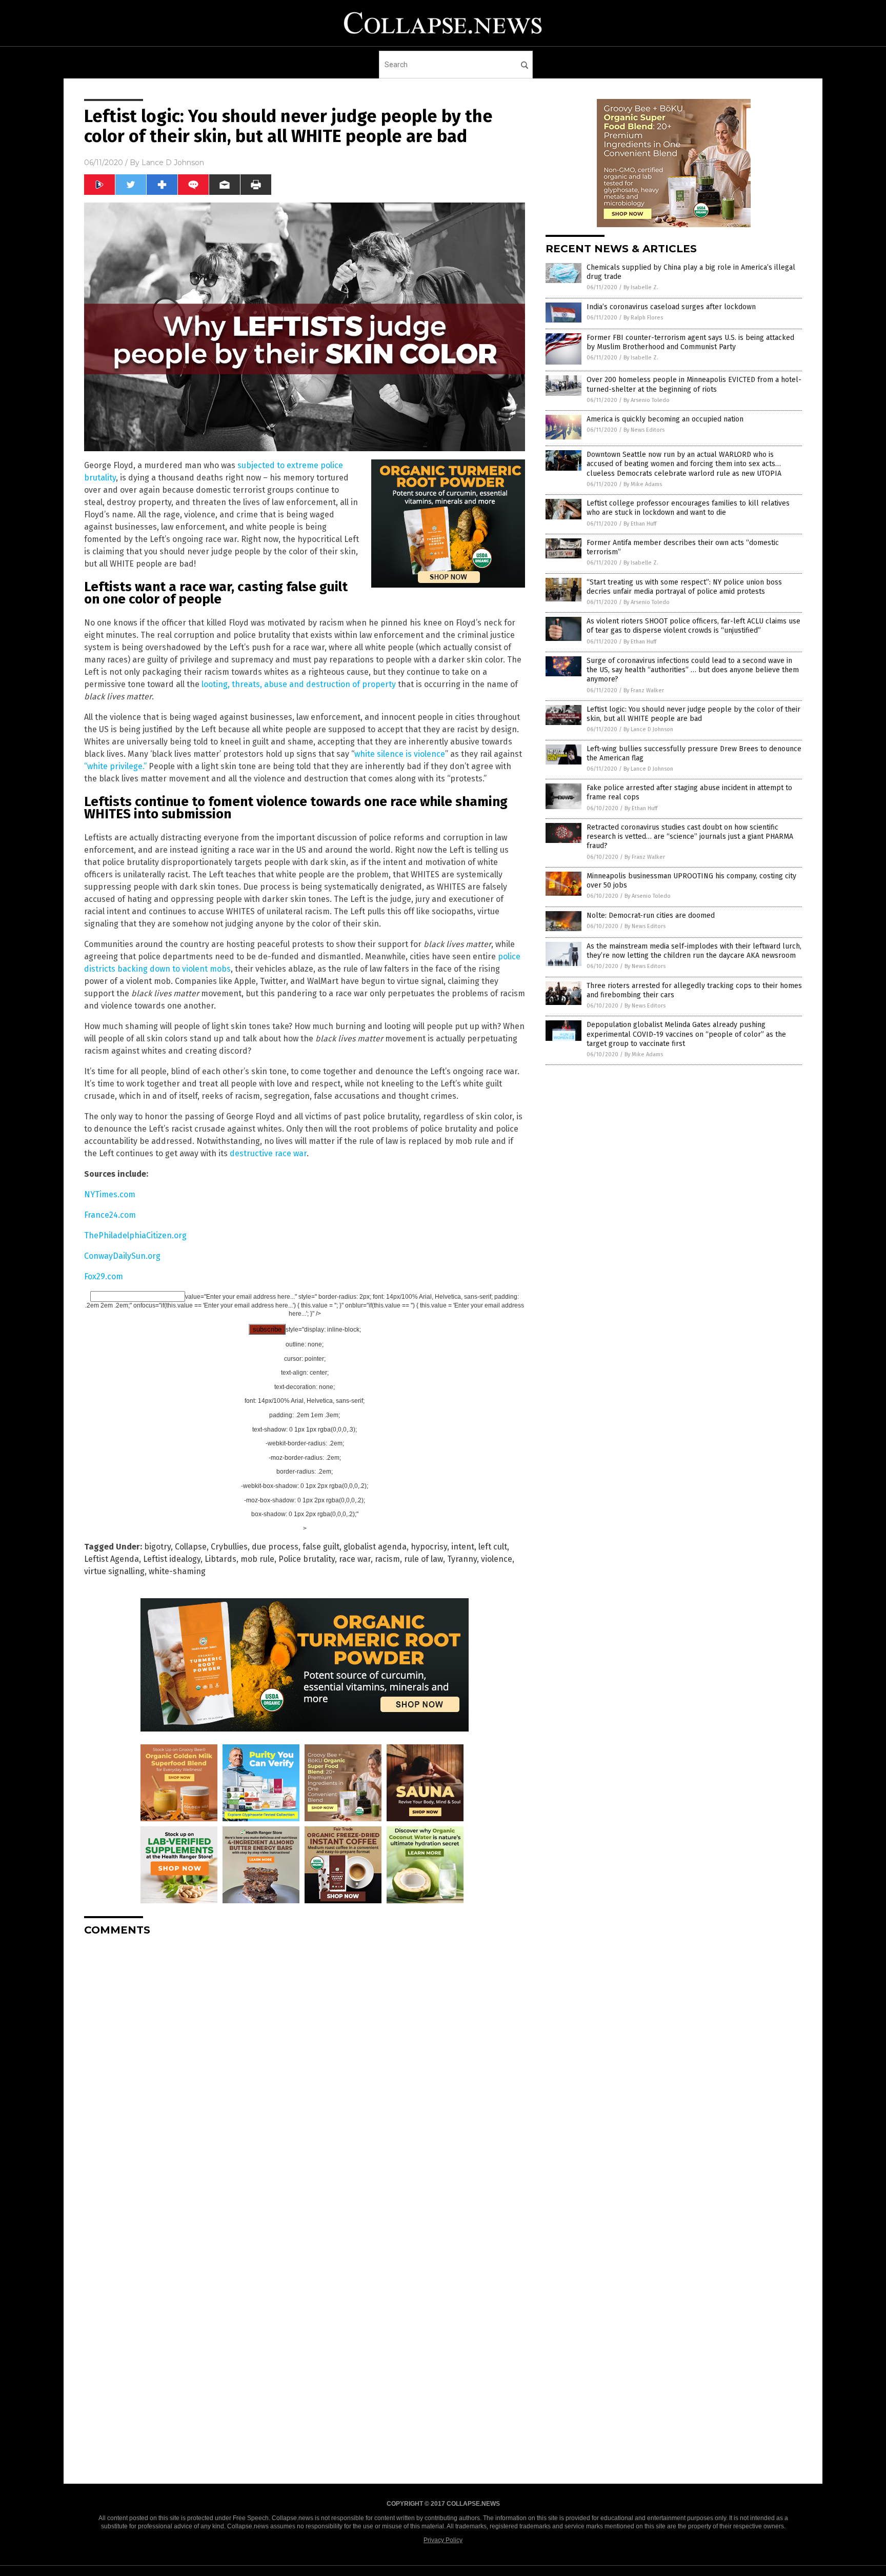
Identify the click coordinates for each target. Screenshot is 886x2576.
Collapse (191, 1547)
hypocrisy (429, 1547)
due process (275, 1547)
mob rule (257, 1559)
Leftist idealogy (172, 1559)
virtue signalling (114, 1571)
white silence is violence (400, 754)
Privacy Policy (443, 2540)
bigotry (157, 1547)
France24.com (110, 1215)
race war (355, 1559)
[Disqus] (305, 2072)
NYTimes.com (110, 1194)
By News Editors (644, 430)
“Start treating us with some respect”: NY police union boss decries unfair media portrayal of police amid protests (684, 587)
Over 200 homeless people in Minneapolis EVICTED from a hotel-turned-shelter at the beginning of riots (694, 384)
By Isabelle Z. (641, 287)
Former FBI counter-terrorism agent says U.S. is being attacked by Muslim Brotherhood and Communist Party (690, 342)
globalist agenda (375, 1547)
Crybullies (229, 1547)
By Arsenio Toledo (647, 400)
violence (497, 1559)
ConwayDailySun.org (122, 1256)
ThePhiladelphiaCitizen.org (135, 1235)
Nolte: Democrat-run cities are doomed (651, 915)
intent (463, 1547)
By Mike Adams (643, 484)
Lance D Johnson (173, 163)
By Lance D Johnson (648, 729)
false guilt (321, 1547)
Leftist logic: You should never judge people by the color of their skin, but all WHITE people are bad (693, 714)
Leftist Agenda (112, 1559)
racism (387, 1559)
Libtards (220, 1559)
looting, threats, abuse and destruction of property (299, 684)
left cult (493, 1547)
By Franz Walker (644, 690)
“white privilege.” (115, 766)
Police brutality (307, 1559)
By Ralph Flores (643, 318)
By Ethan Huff (640, 524)
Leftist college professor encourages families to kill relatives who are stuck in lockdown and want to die (688, 508)
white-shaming (177, 1571)
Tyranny (462, 1559)
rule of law (424, 1559)
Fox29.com (104, 1276)
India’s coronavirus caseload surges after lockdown (671, 307)
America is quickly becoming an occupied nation (665, 419)
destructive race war (268, 1153)
